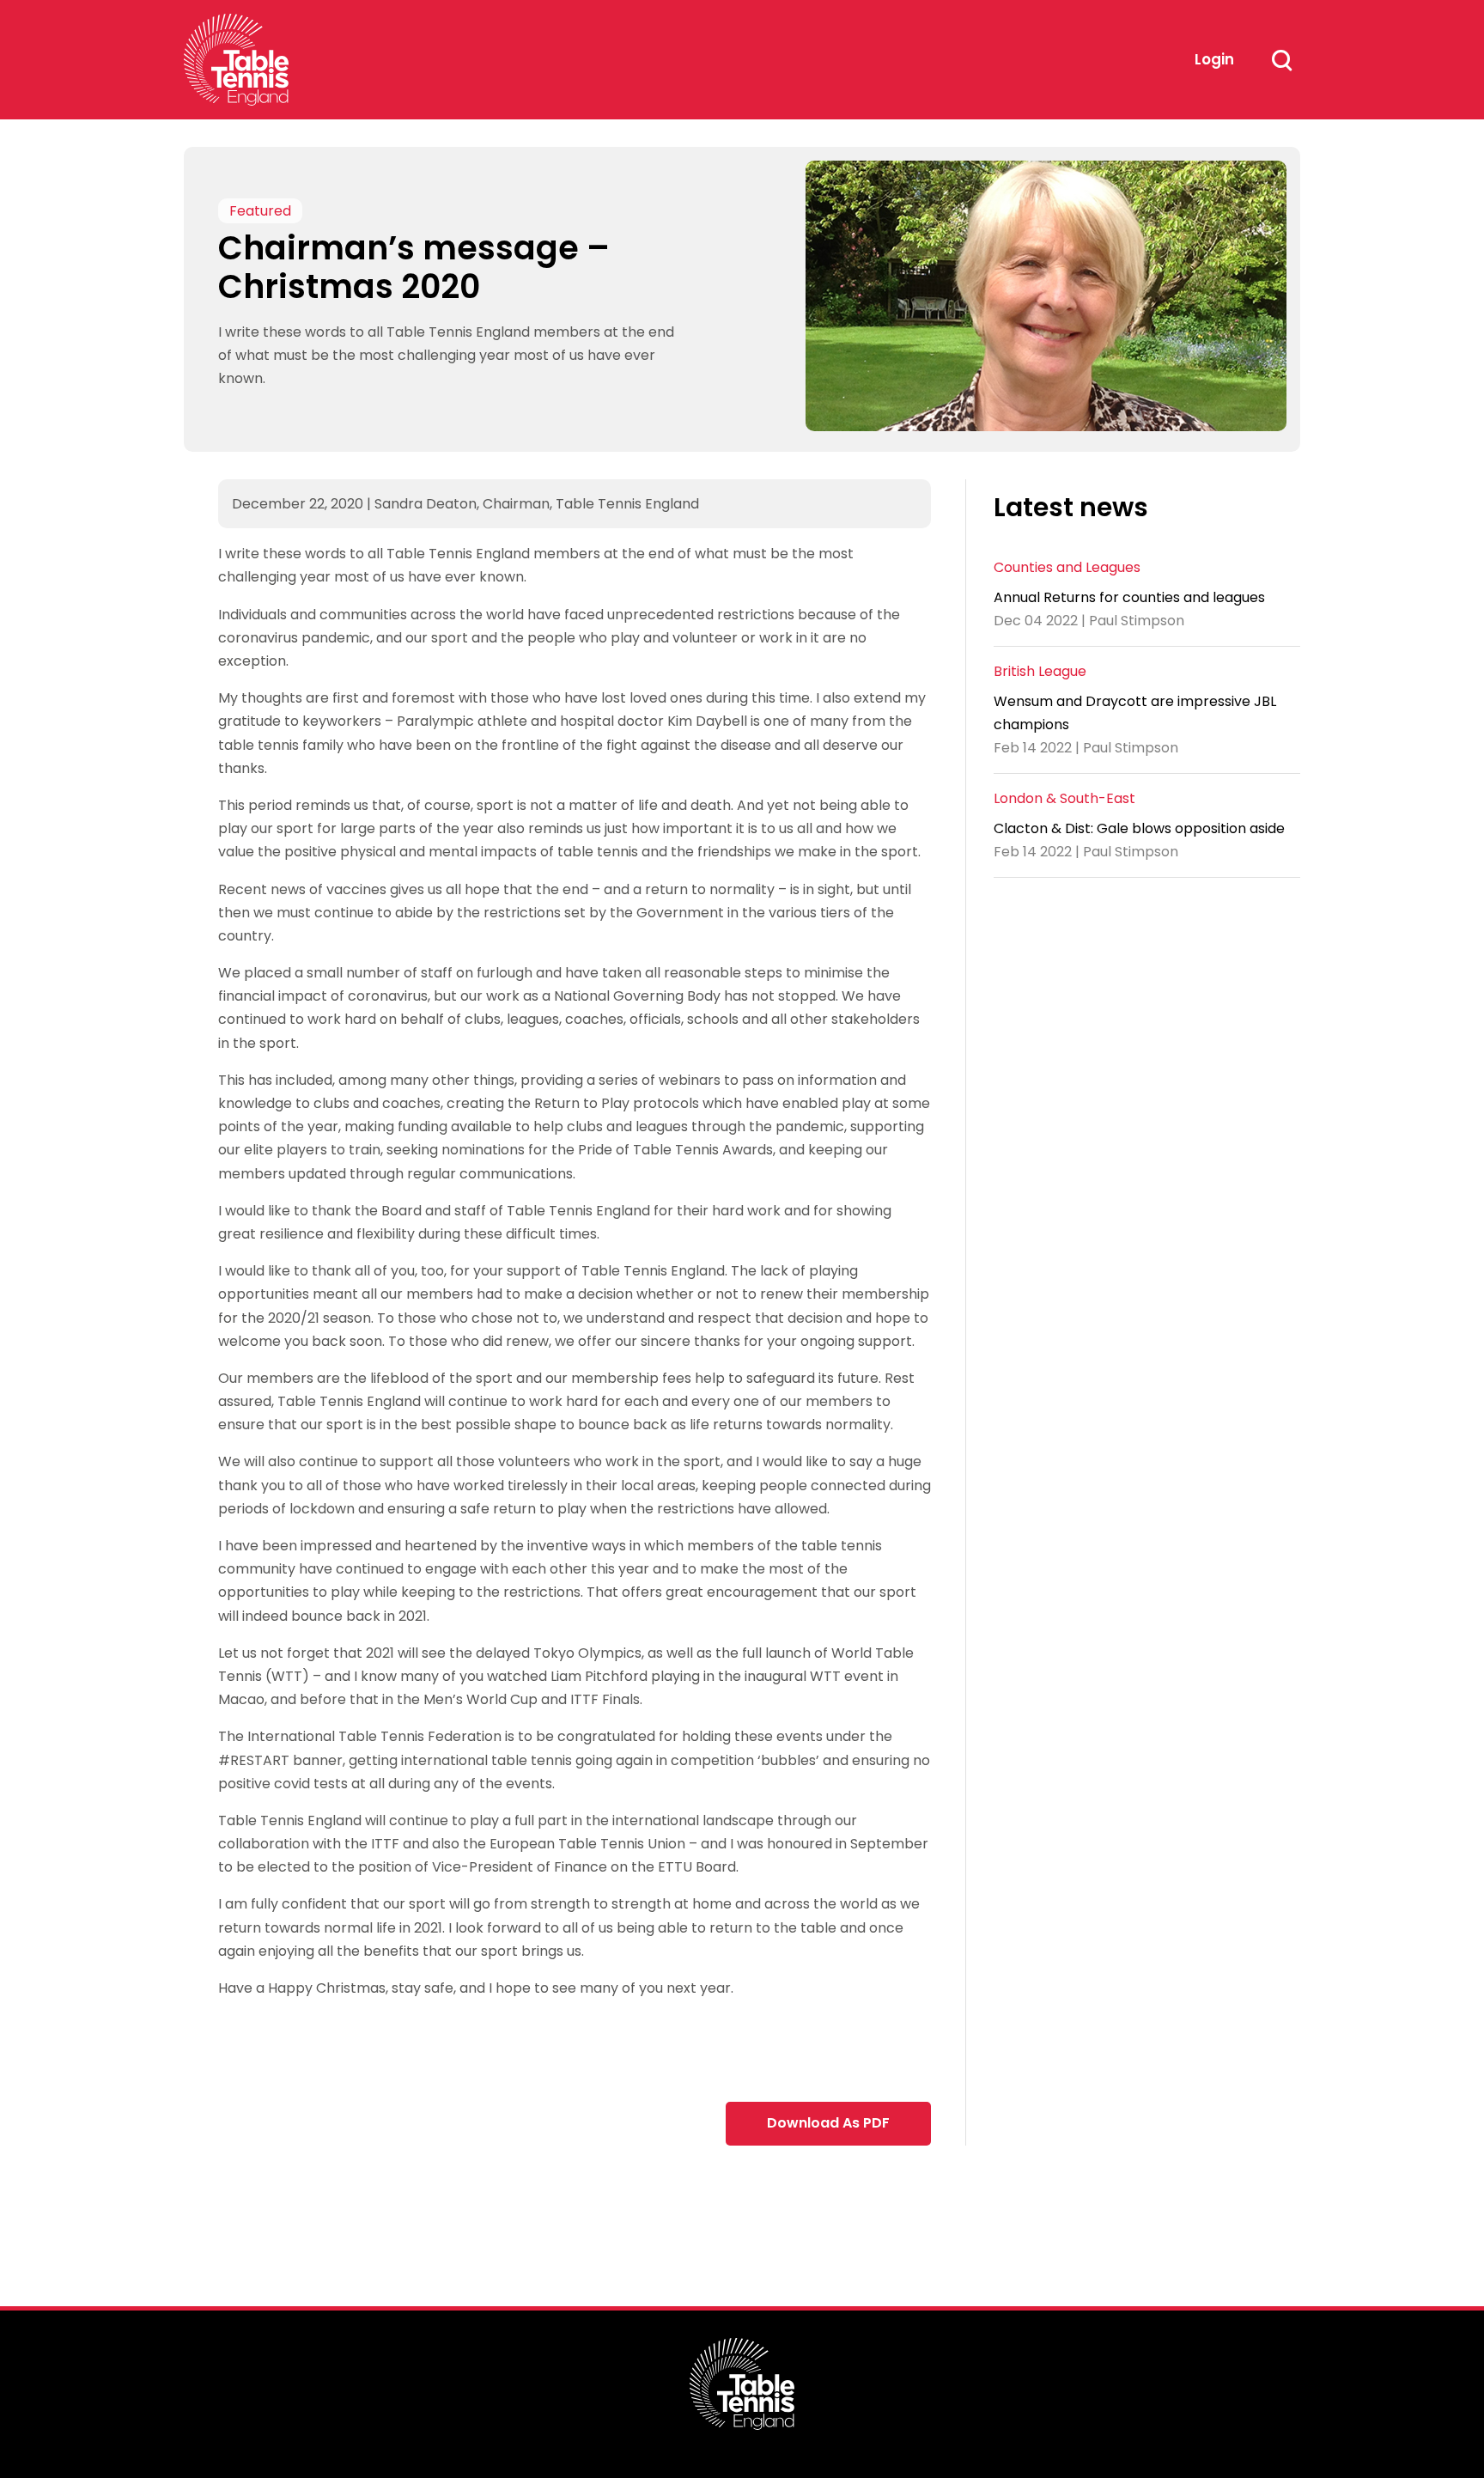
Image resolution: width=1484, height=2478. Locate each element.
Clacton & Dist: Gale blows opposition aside (1139, 828)
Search (1281, 60)
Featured (260, 211)
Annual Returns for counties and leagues (1129, 597)
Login (1214, 59)
